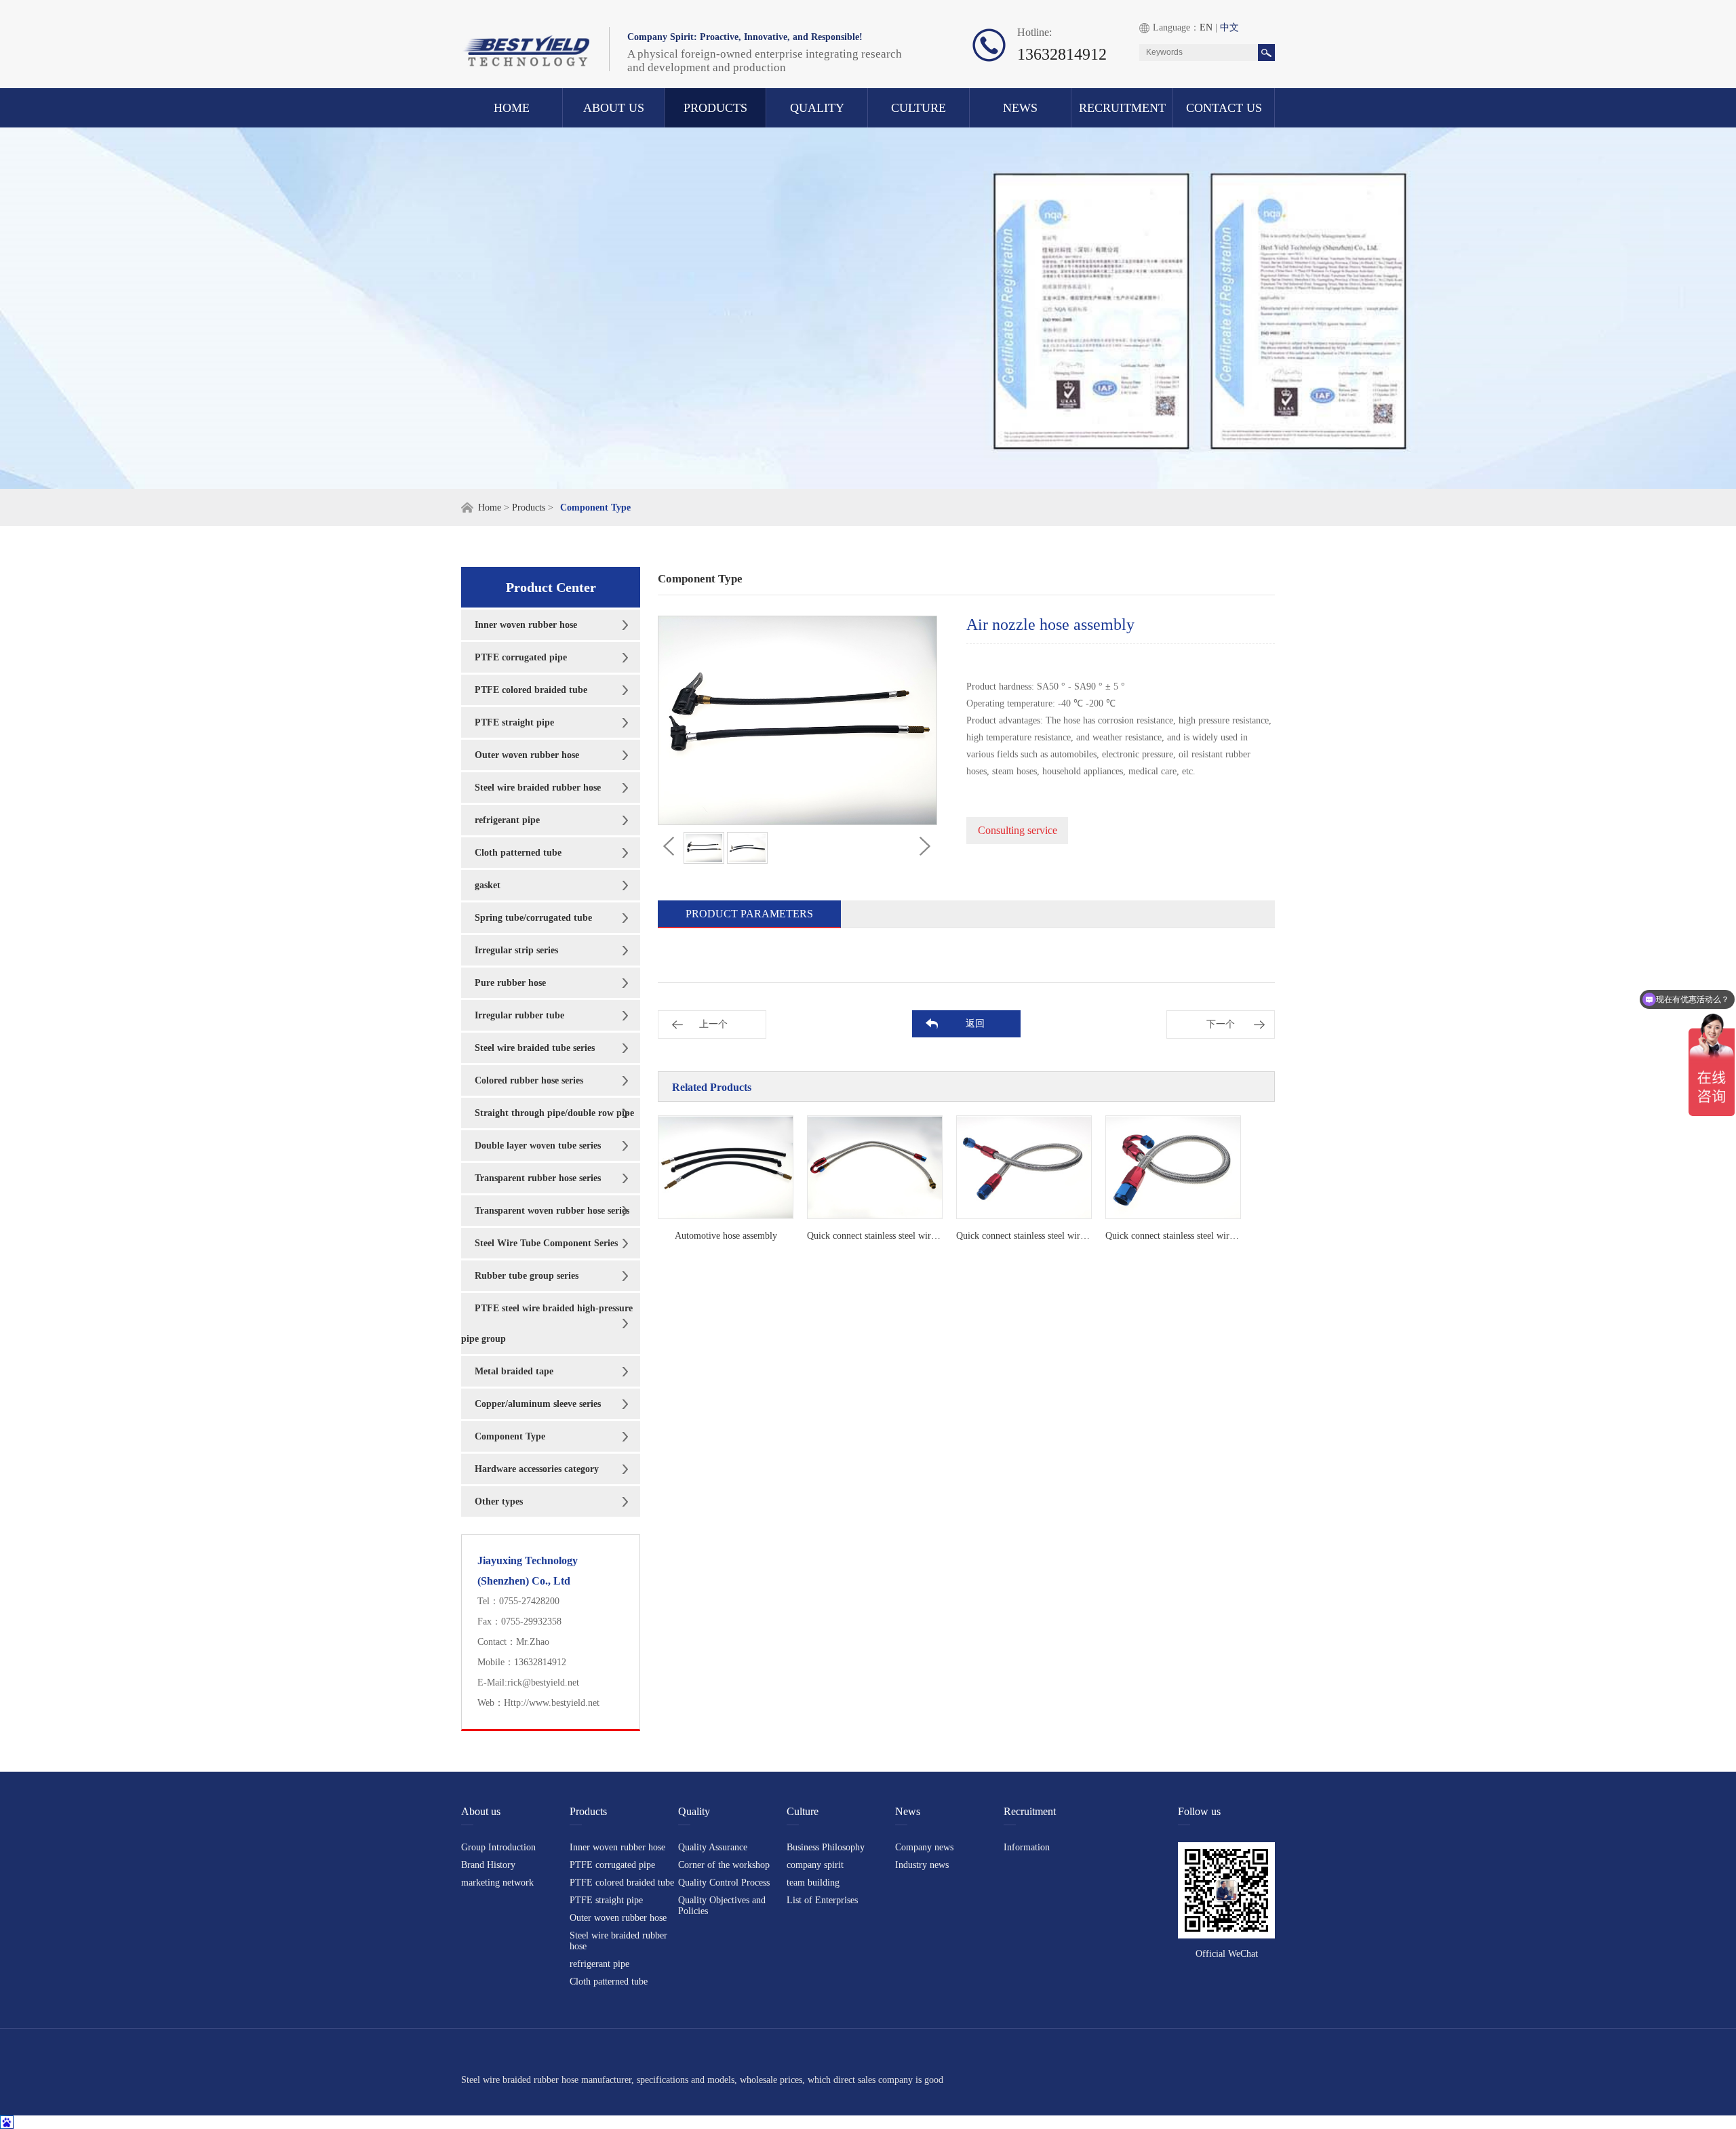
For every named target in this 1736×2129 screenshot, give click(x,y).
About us (614, 108)
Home (512, 108)
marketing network (497, 1883)
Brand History (488, 1865)
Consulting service (1018, 830)
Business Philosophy (826, 1847)
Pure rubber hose (510, 983)
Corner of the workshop (724, 1865)
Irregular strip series (516, 950)
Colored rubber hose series (529, 1080)
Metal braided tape (514, 1371)
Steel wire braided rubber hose (538, 788)
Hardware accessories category (537, 1469)
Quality (817, 108)
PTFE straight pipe (514, 722)
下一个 (1221, 1024)
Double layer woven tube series (538, 1146)
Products (715, 108)
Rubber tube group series (527, 1276)
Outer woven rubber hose (527, 755)
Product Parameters (749, 914)
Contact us (1224, 108)
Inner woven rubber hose (526, 625)
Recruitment (1122, 108)
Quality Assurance (713, 1847)
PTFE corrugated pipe (521, 657)
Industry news (922, 1865)
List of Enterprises (822, 1900)
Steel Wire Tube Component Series (546, 1243)
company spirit (815, 1865)
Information (1027, 1847)
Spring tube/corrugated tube (533, 918)
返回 (975, 1023)
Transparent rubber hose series (538, 1178)
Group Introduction (498, 1847)
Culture (919, 108)
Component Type (510, 1436)
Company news (924, 1847)
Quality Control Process (724, 1883)
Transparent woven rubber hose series (552, 1211)
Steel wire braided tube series (535, 1048)
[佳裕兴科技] (526, 39)
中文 (1229, 27)
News (1020, 108)
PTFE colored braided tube (531, 690)
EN (1206, 27)
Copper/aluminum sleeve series (538, 1404)
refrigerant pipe (507, 820)
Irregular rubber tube (519, 1015)
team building (813, 1883)
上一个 (713, 1024)
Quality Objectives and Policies (722, 1906)
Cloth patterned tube (518, 853)
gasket (488, 885)
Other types (499, 1501)
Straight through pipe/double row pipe (554, 1113)
